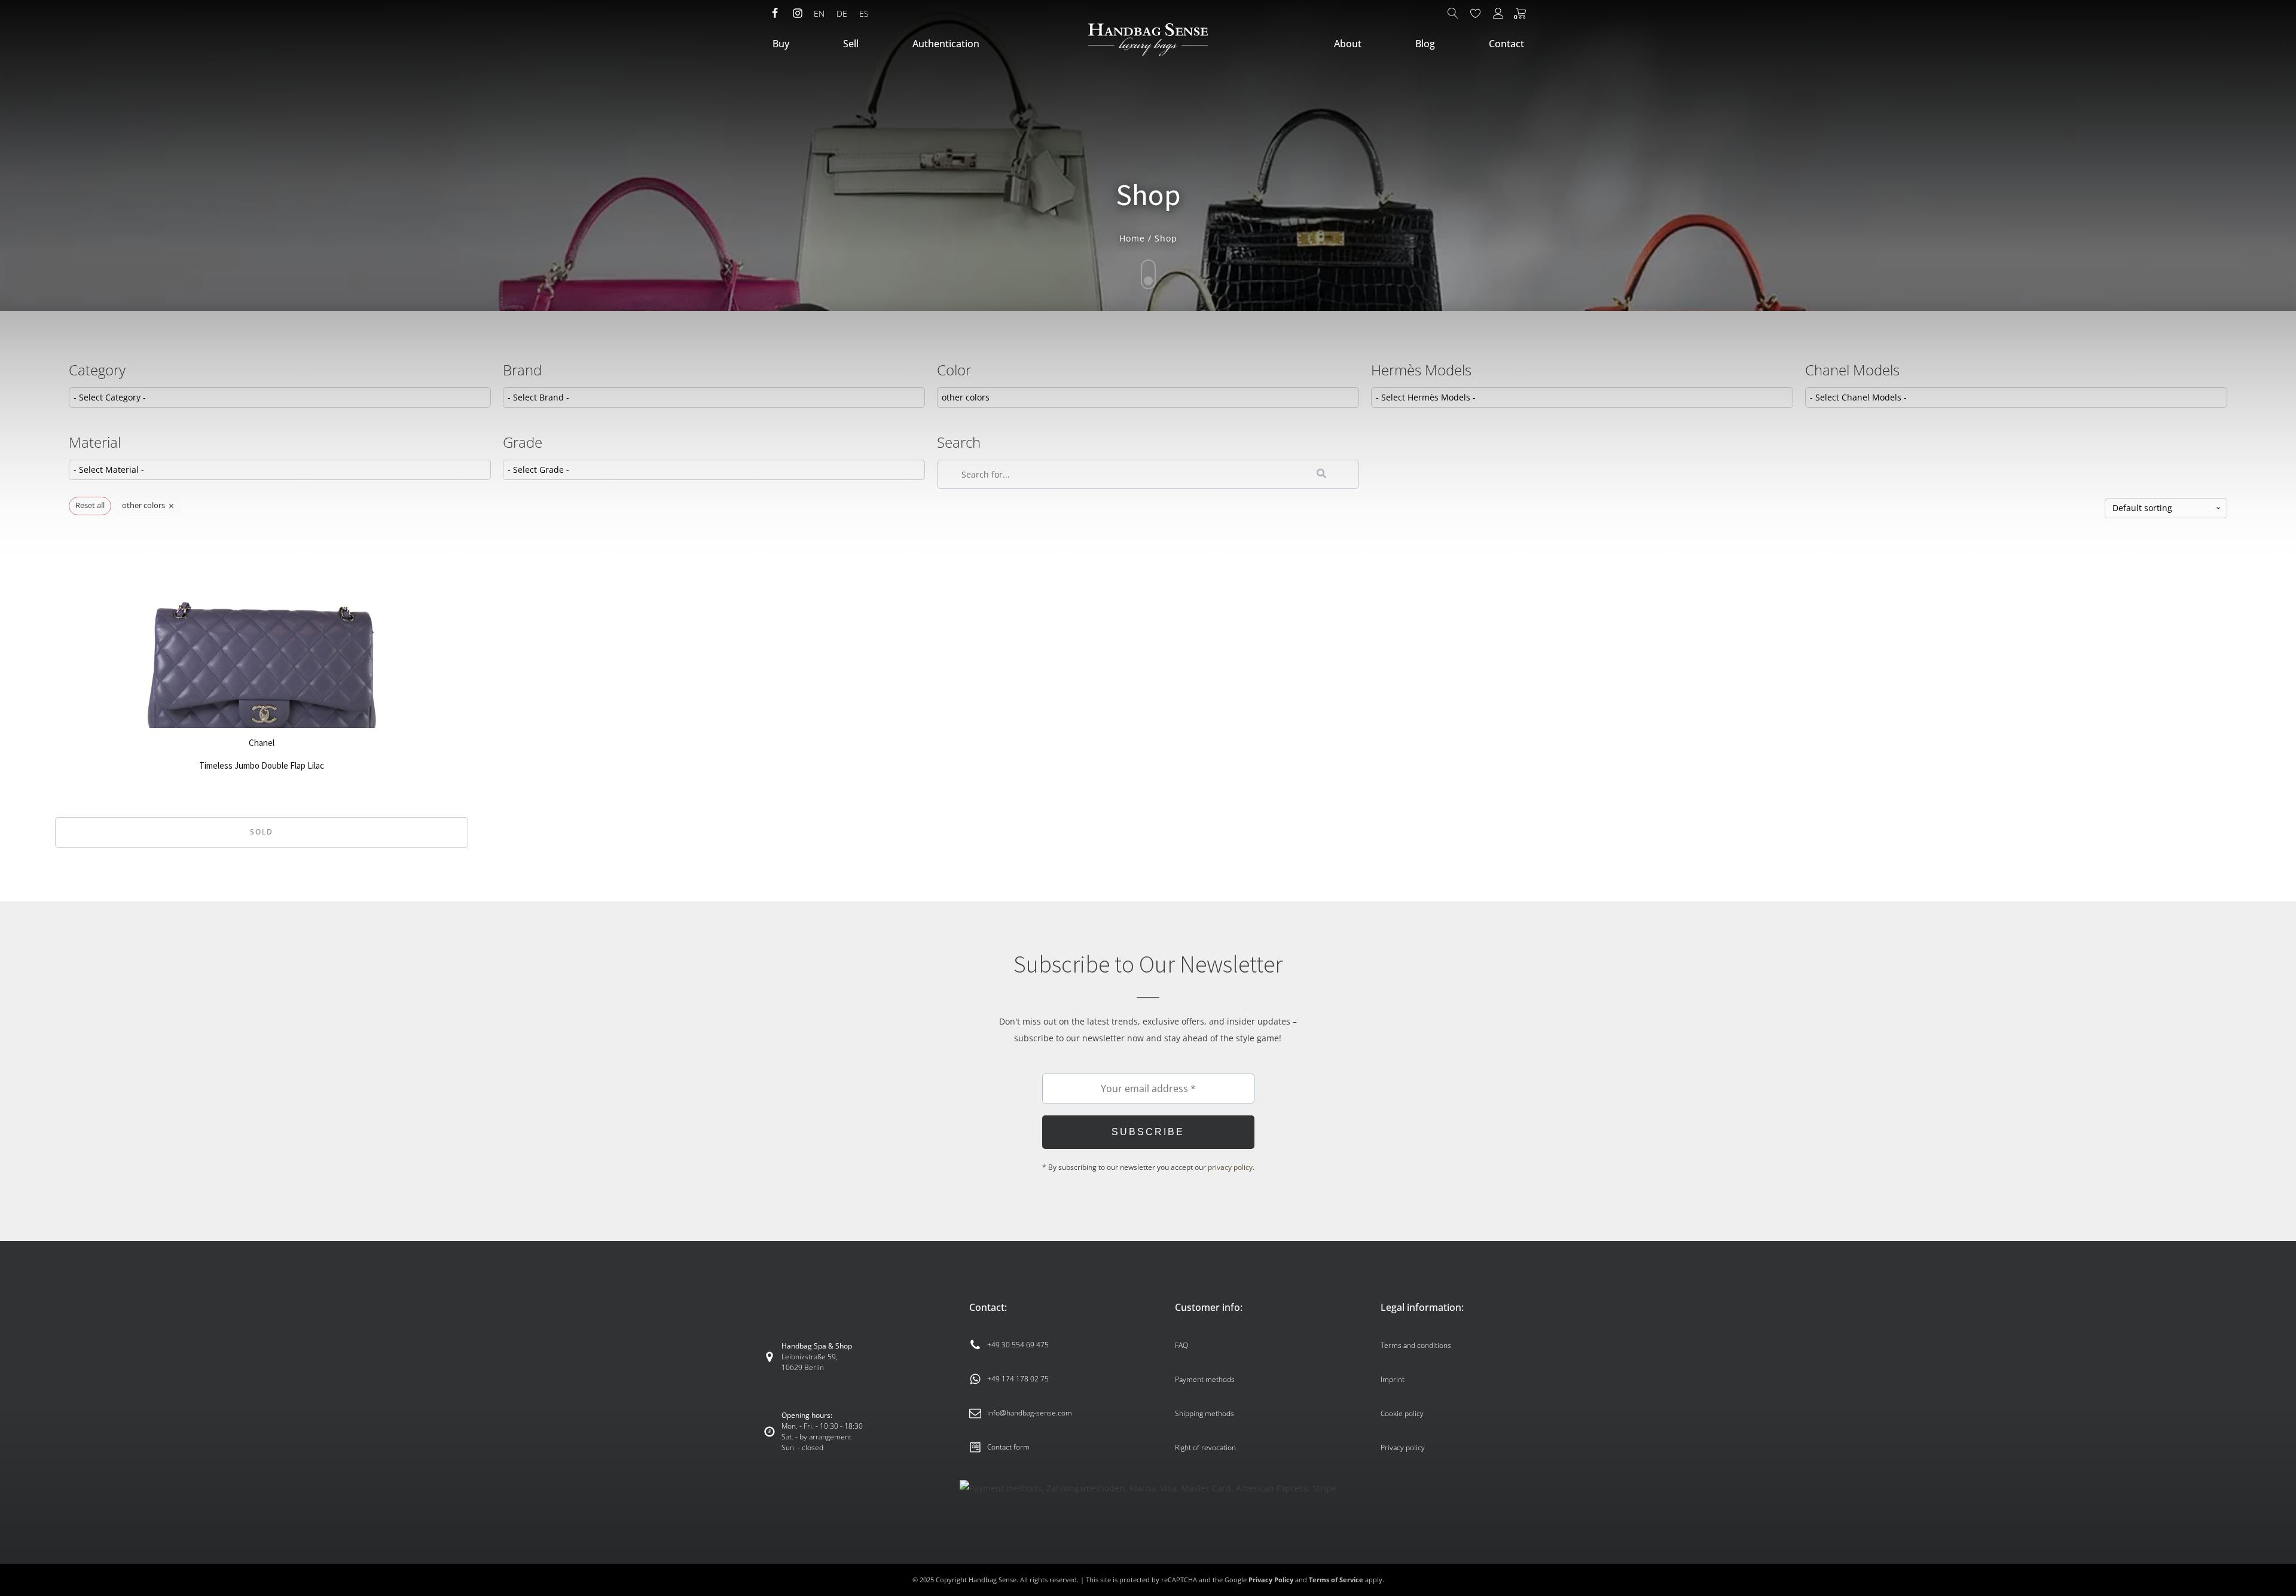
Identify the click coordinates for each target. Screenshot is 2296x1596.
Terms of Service (1336, 1580)
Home (1132, 238)
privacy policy (1230, 1167)
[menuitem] (819, 14)
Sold (262, 832)
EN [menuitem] (819, 13)
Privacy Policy (1271, 1580)
